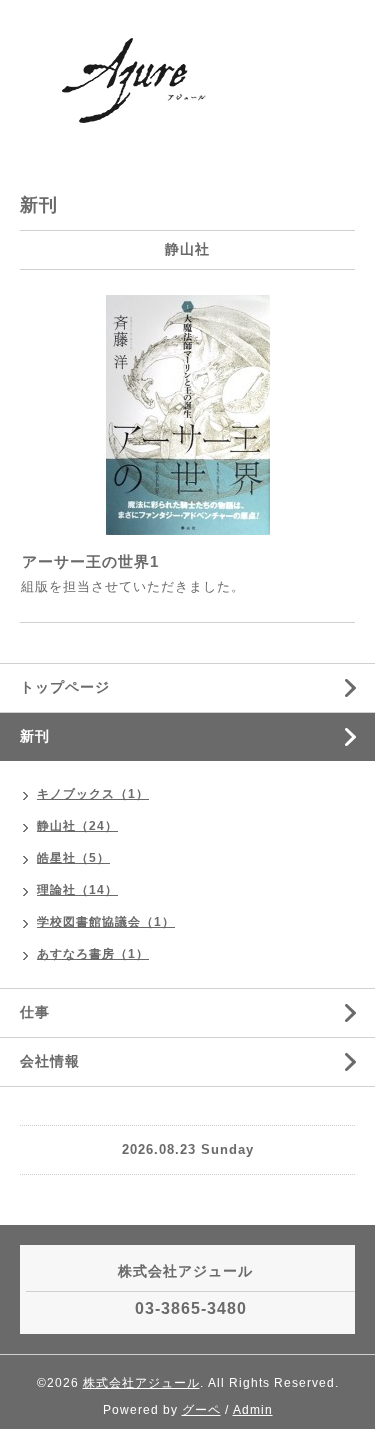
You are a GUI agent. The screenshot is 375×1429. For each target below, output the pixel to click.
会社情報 (50, 1061)
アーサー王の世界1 (90, 561)
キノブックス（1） (93, 794)
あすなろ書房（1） (93, 954)
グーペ (201, 1410)
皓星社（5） (73, 858)
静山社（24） (77, 826)
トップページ (65, 687)
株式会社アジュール (141, 1383)
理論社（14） (77, 890)
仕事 (35, 1012)
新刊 (35, 736)
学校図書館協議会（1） (106, 922)
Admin (253, 1410)
